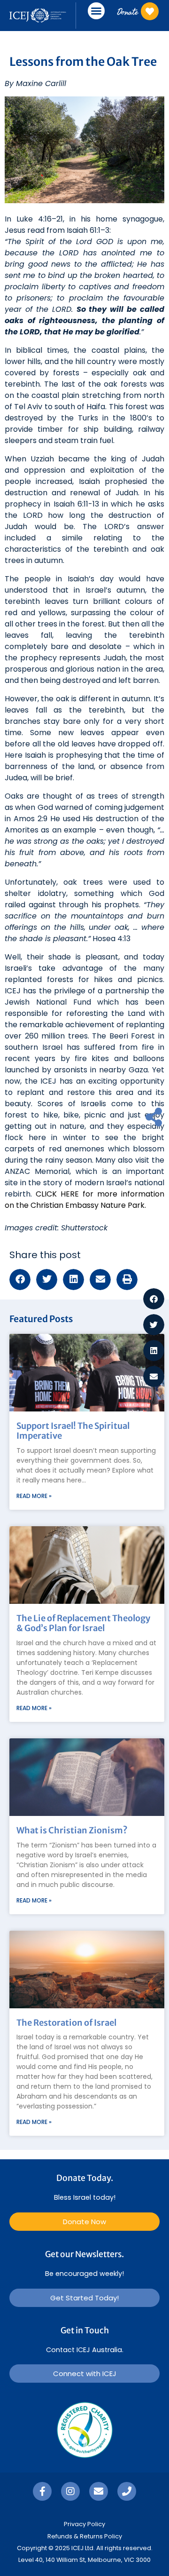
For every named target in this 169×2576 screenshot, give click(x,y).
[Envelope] (99, 2491)
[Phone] (127, 2491)
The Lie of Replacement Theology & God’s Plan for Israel (83, 1623)
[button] (96, 11)
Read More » (34, 1496)
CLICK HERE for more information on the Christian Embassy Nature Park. (84, 1200)
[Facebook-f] (42, 2491)
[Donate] (150, 11)
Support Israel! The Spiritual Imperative (73, 1431)
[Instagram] (70, 2491)
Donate (127, 12)
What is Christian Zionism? (72, 1830)
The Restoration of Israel (66, 2023)
